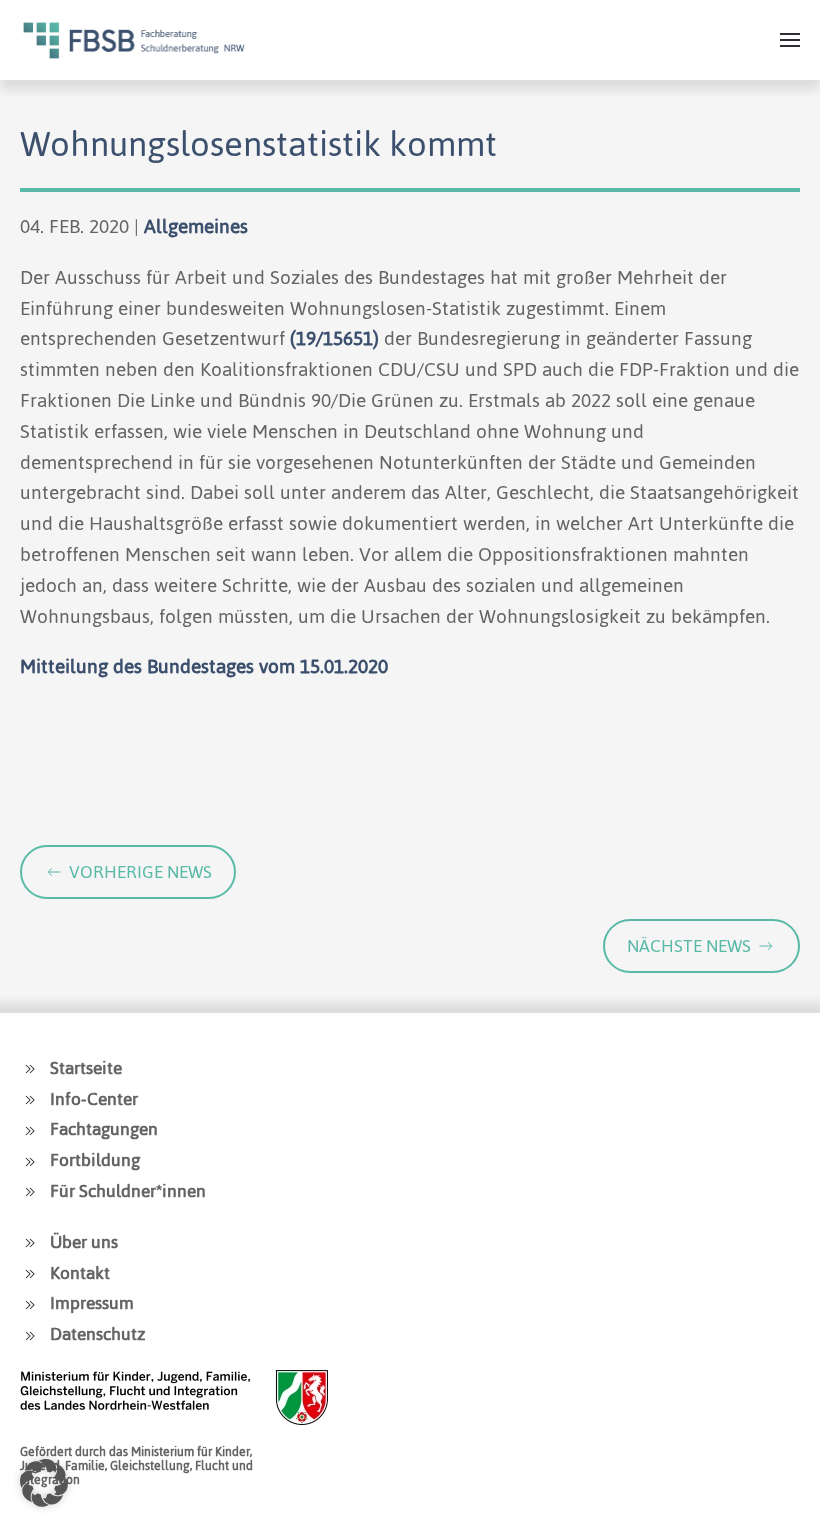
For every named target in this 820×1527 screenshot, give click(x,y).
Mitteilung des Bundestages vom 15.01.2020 (204, 666)
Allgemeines (196, 226)
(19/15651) (334, 338)
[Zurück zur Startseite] (134, 40)
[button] (790, 40)
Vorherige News (140, 872)
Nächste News (689, 946)
